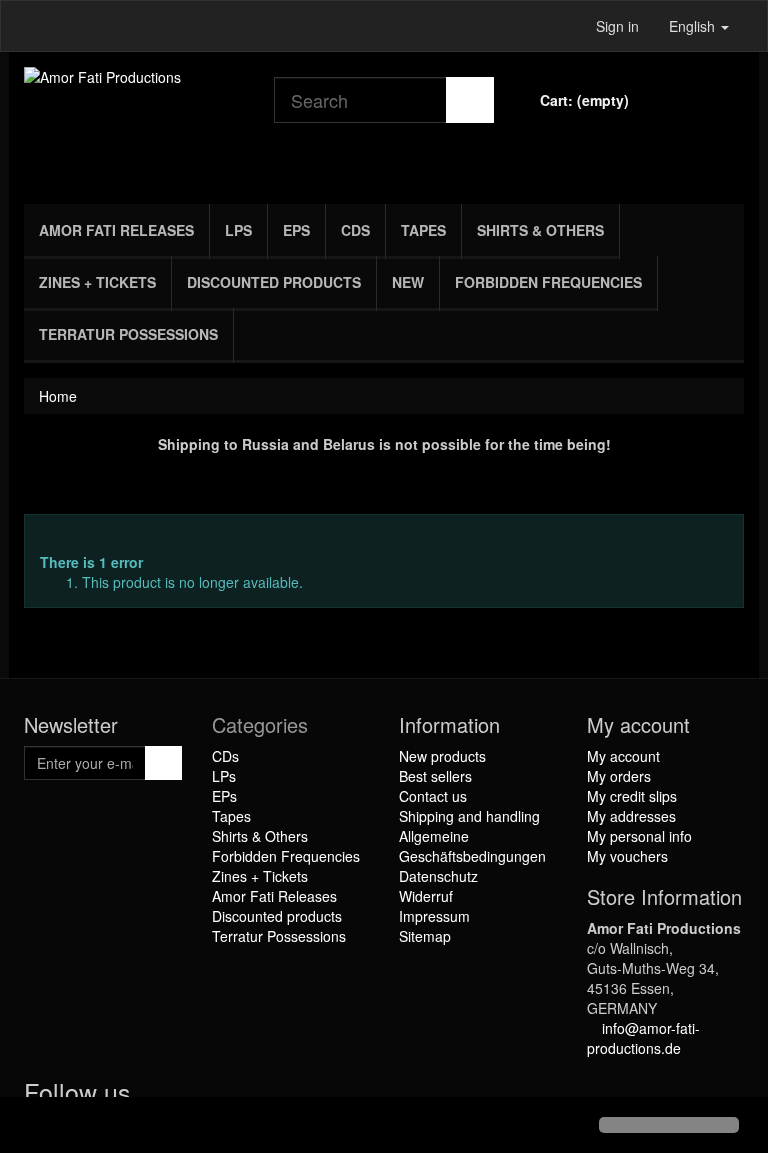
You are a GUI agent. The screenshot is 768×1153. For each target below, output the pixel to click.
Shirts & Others (540, 230)
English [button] (694, 26)
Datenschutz (438, 876)
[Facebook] (155, 1096)
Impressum (434, 916)
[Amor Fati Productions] (134, 123)
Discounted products (274, 282)
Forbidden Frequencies (548, 282)
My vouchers (627, 856)
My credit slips (632, 796)
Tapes (423, 230)
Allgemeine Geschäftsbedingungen (472, 846)
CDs (355, 230)
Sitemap (425, 936)
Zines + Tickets (97, 282)
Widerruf (426, 896)
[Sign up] (163, 763)
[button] (32, 1127)
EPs (296, 230)
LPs (238, 230)
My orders (619, 776)
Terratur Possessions (128, 334)
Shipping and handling (469, 816)
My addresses (631, 816)
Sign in (617, 26)
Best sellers (435, 776)
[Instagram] (233, 1096)
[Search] (470, 100)
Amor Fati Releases (116, 230)
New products (442, 756)
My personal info (639, 836)
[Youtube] (195, 1096)
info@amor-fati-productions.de (643, 1038)
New (408, 282)
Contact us (433, 796)
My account (623, 756)
